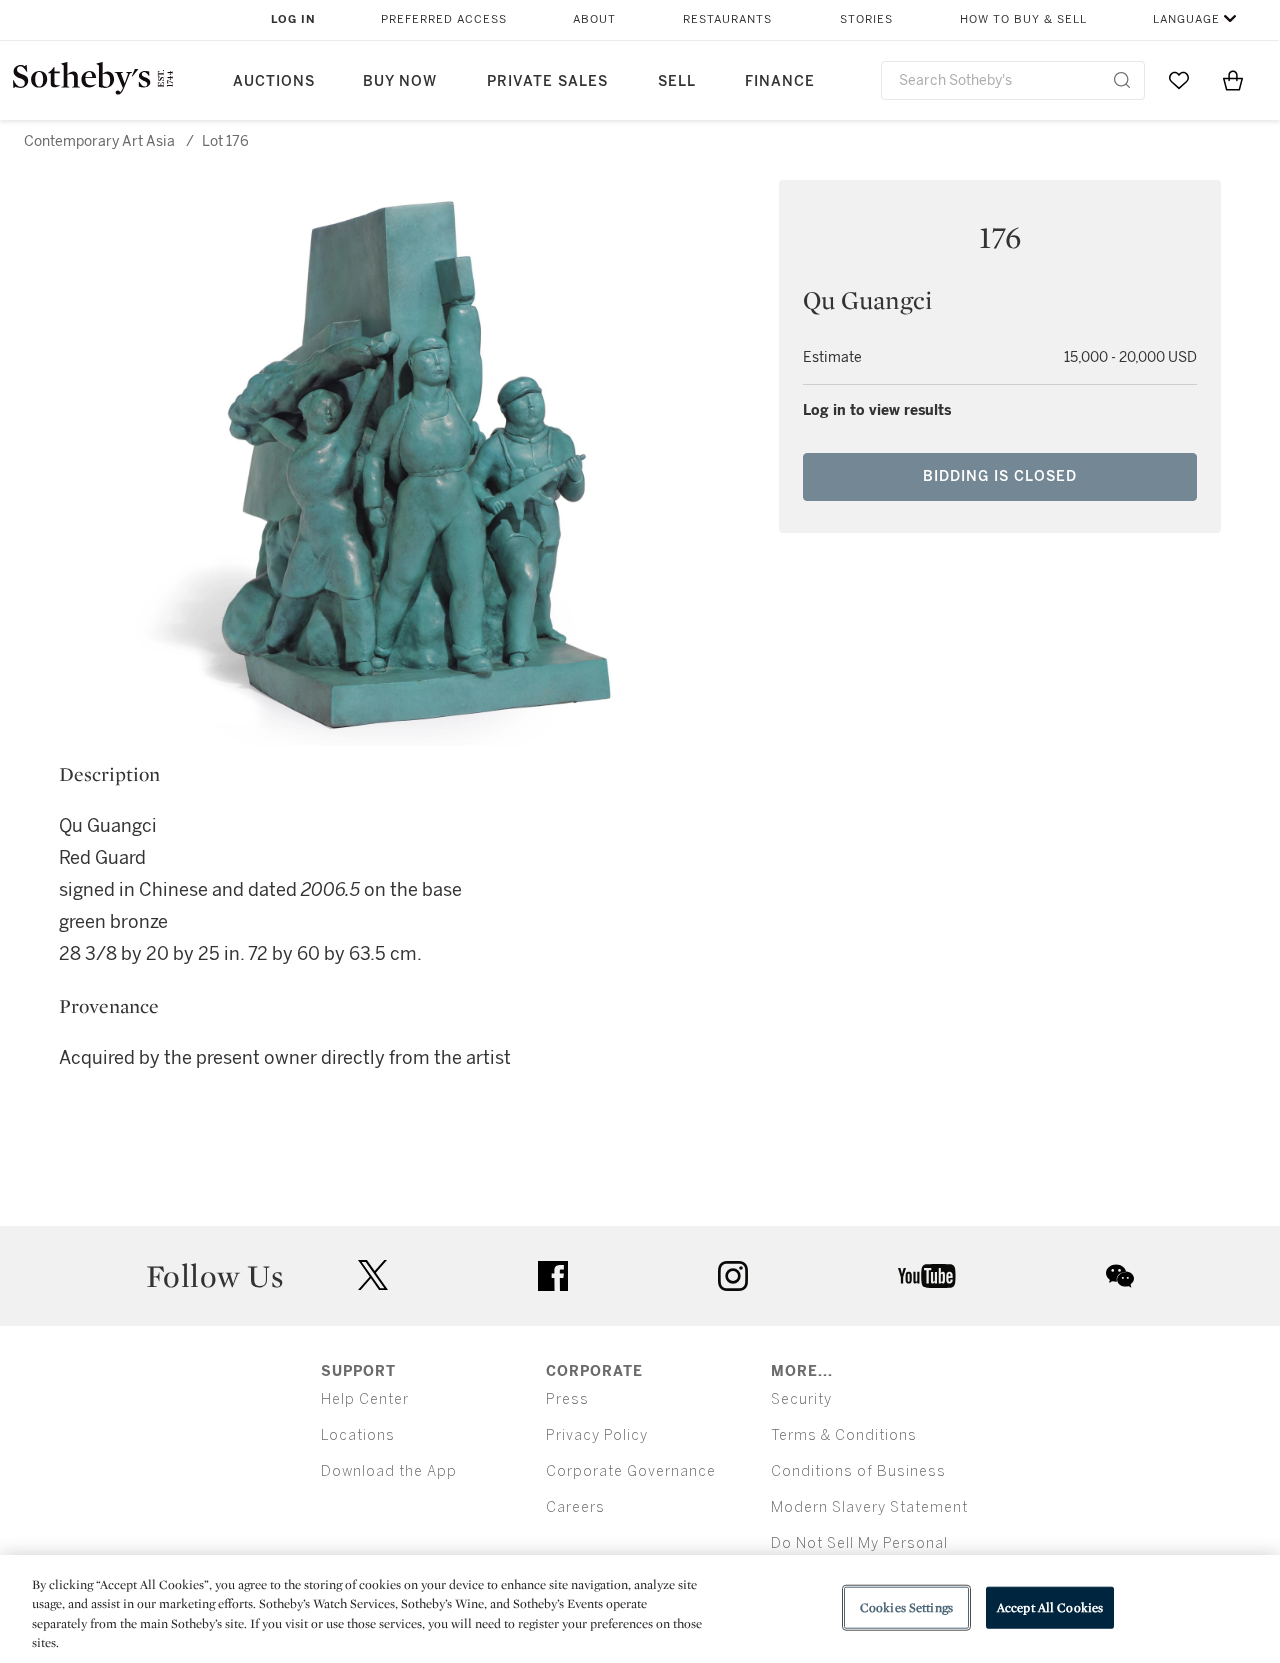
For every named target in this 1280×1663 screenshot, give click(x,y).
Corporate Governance (631, 1471)
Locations (358, 1435)
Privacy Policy (597, 1435)
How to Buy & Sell (1023, 19)
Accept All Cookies (1050, 1607)
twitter (373, 1275)
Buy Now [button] (400, 81)
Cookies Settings (906, 1607)
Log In (293, 19)
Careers (575, 1507)
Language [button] (1186, 19)
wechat (1120, 1276)
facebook (553, 1276)
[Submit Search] (1122, 80)
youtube (927, 1276)
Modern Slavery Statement (869, 1507)
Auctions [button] (274, 81)
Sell (677, 81)
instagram (733, 1276)
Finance (780, 81)
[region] (640, 1609)
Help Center (365, 1399)
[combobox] (1013, 80)
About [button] (594, 19)
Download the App (389, 1471)
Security (801, 1399)
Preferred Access (444, 19)
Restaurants (727, 19)
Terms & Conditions (844, 1435)
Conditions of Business (858, 1471)
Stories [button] (866, 19)
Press (567, 1399)
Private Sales (547, 81)
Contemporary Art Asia (99, 141)
